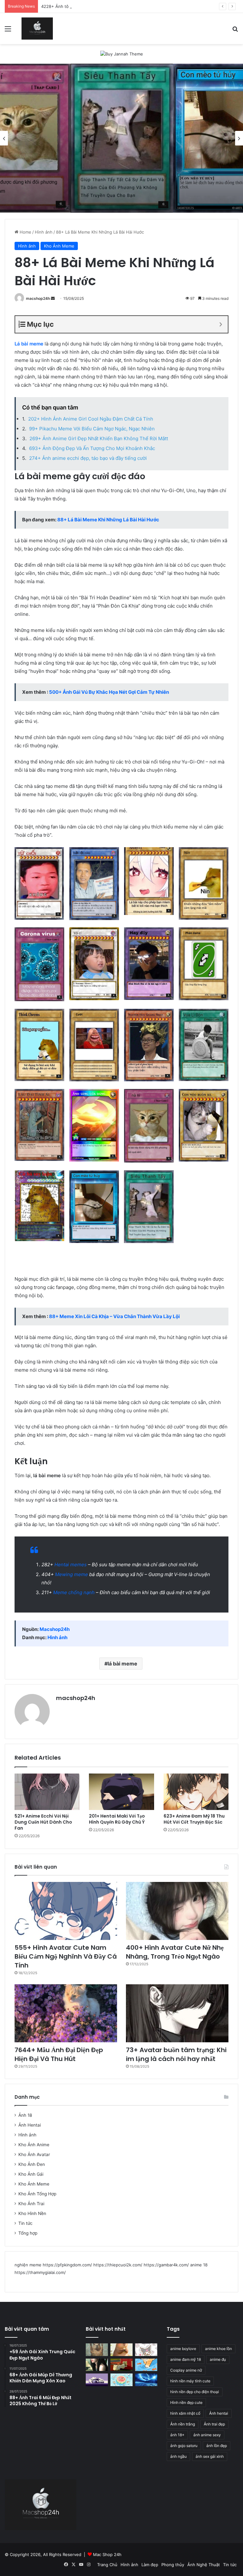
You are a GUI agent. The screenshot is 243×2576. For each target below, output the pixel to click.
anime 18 (199, 2265)
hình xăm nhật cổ (185, 2413)
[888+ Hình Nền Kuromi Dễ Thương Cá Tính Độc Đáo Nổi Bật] (146, 2350)
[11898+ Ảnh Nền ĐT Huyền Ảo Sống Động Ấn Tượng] (121, 2365)
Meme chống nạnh (74, 1592)
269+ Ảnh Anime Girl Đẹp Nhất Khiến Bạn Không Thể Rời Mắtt (99, 438)
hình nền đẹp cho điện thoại (195, 2392)
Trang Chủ (107, 2565)
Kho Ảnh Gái (31, 2174)
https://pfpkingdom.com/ (67, 2265)
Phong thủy (173, 2565)
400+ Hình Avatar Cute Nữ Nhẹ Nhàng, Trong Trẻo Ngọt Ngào (175, 1952)
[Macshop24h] (37, 29)
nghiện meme (28, 2265)
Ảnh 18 (25, 2115)
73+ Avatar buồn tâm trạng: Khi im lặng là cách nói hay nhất (176, 2054)
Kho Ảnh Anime (34, 2145)
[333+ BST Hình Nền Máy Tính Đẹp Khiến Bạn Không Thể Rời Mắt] (146, 2380)
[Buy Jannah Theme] (122, 54)
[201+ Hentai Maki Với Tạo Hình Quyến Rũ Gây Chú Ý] (121, 1792)
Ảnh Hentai (30, 2125)
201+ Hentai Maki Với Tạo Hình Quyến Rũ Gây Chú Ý (117, 1819)
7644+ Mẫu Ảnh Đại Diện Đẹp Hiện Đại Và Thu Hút (59, 2054)
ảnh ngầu (178, 2456)
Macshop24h (55, 1629)
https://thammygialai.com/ (40, 2272)
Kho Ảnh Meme (59, 246)
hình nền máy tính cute (190, 2381)
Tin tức (25, 2223)
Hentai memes (71, 1565)
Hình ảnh (44, 232)
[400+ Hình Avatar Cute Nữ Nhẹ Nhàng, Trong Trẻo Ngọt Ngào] (177, 1911)
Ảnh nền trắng (183, 2424)
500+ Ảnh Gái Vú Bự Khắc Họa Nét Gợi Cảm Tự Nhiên (109, 692)
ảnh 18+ (177, 2435)
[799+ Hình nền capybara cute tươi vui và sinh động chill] (97, 2350)
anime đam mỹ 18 (186, 2359)
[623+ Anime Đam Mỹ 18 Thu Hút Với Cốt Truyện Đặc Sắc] (196, 1792)
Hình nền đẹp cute (186, 2402)
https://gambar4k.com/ (166, 2265)
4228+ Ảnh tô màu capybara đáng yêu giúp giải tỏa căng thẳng (103, 6)
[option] (122, 138)
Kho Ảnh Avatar (34, 2154)
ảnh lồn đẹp (217, 2446)
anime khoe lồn (218, 2349)
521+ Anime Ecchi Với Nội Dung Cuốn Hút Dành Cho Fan (43, 1822)
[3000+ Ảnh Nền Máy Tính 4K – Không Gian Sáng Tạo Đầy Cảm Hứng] (97, 2380)
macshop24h (38, 298)
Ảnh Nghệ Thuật (204, 2565)
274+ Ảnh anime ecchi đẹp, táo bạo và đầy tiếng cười (88, 458)
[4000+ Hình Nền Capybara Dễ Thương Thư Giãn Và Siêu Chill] (121, 2350)
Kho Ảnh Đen (32, 2164)
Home (25, 232)
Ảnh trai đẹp (214, 2424)
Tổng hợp (28, 2233)
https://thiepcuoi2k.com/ (118, 2265)
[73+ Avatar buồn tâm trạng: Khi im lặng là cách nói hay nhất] (177, 2013)
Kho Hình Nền (32, 2213)
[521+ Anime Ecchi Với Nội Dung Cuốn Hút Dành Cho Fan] (47, 1792)
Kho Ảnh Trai (31, 2204)
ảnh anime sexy (207, 2435)
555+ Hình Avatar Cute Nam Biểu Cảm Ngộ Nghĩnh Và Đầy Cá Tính (66, 1956)
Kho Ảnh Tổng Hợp (37, 2194)
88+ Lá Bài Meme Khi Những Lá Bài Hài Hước (108, 520)
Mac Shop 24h (107, 2554)
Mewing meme (72, 1574)
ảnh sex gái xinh (210, 2456)
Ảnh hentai (219, 2413)
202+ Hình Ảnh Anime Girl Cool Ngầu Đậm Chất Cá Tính (91, 419)
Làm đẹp (150, 2565)
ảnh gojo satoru (184, 2446)
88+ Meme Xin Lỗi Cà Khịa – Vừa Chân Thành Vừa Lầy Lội (114, 1316)
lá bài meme (122, 1664)
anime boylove (183, 2349)
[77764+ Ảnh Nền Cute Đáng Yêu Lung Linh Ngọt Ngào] (146, 2365)
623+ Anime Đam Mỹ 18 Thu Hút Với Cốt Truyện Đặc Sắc (194, 1819)
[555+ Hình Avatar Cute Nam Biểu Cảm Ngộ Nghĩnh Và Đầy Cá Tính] (66, 1911)
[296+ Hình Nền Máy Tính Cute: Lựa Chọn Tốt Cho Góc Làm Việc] (121, 2380)
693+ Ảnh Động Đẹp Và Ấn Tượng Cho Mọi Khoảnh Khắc (92, 448)
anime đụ (218, 2359)
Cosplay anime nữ (186, 2370)
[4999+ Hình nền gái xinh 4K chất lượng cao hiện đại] (97, 2365)
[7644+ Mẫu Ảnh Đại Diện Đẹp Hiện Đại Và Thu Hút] (66, 2013)
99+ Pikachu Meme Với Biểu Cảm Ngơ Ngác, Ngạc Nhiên (92, 429)
